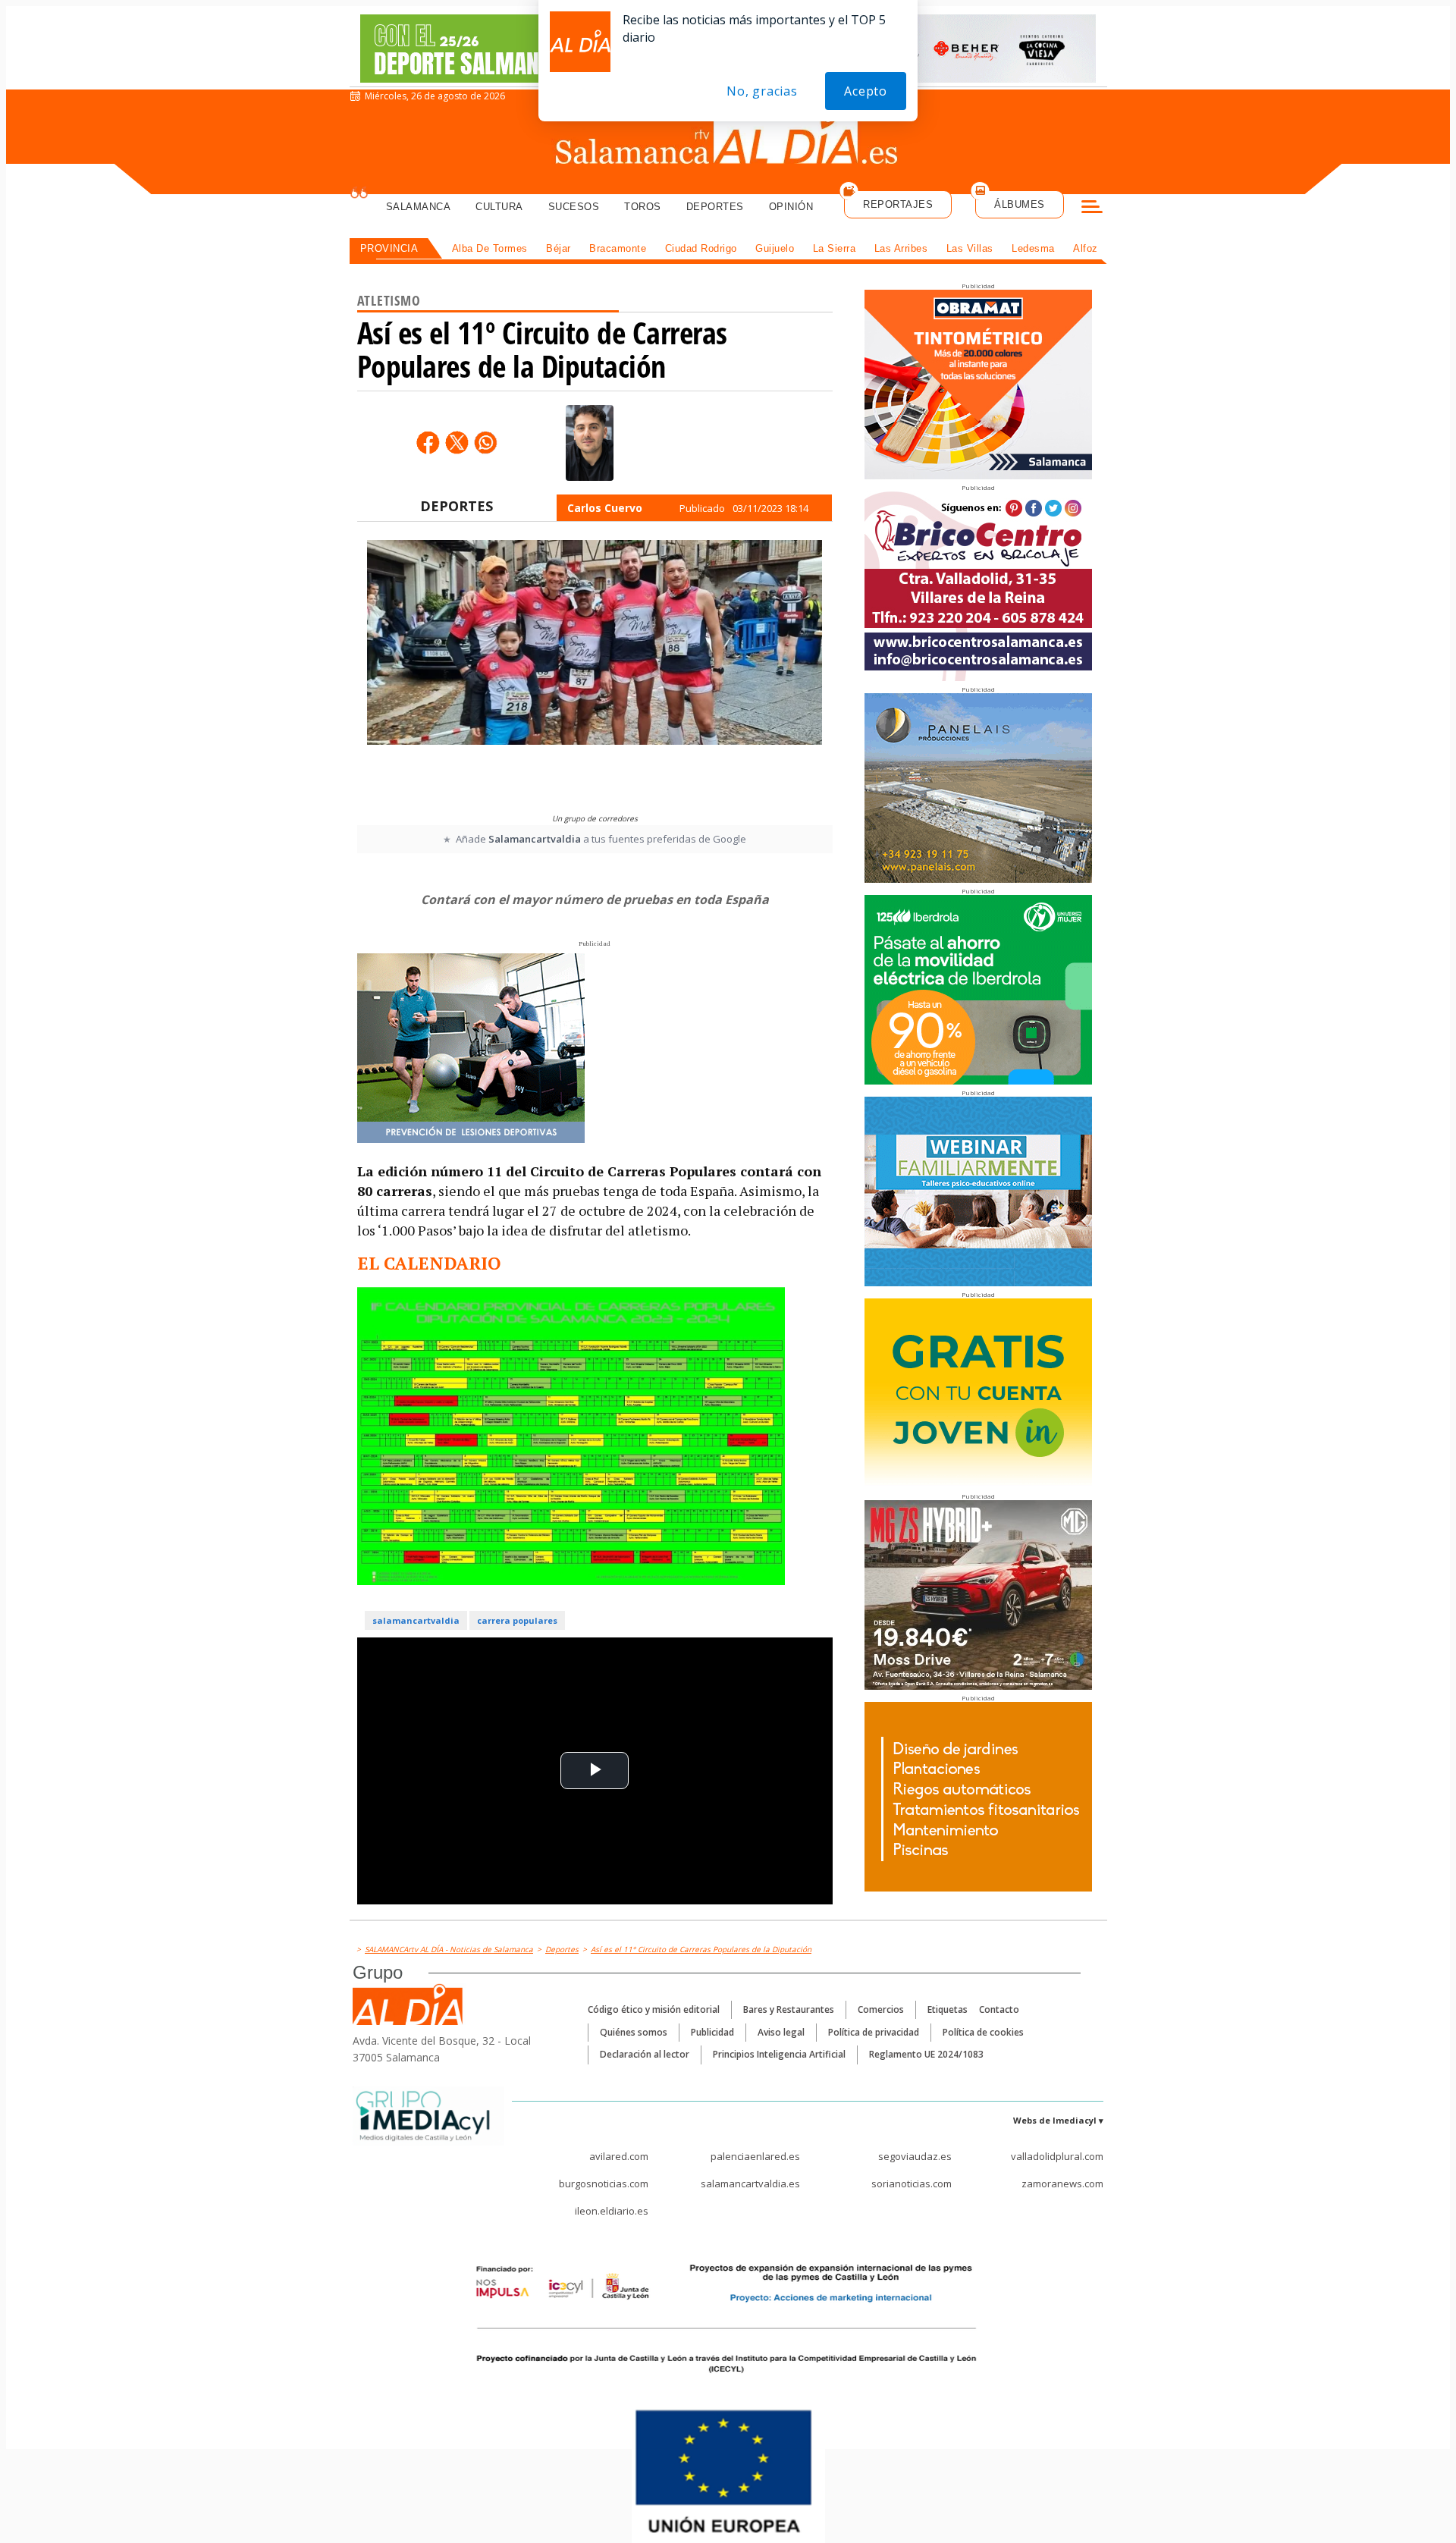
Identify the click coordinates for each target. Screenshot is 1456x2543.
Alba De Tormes (490, 248)
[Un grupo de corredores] (595, 673)
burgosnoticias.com (604, 2184)
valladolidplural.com (1057, 2156)
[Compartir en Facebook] (428, 442)
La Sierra (835, 248)
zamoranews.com (1062, 2184)
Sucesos (574, 207)
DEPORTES (457, 506)
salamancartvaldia (416, 1620)
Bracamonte (618, 248)
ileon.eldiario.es (612, 2211)
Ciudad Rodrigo (701, 248)
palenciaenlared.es (755, 2156)
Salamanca (419, 207)
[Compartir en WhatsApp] (485, 442)
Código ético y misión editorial (654, 2009)
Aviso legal (781, 2032)
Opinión (791, 207)
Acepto (866, 91)
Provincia (389, 248)
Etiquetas (948, 2009)
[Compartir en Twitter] (457, 442)
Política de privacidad (874, 2032)
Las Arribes (901, 248)
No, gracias (762, 91)
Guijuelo (775, 248)
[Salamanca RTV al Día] (728, 140)
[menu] (1092, 209)
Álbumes (1020, 204)
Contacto (999, 2009)
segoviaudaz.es (915, 2156)
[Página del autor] (590, 443)
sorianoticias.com (912, 2184)
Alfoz (1086, 248)
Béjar (559, 248)
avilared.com (619, 2156)
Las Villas (970, 248)
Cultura (499, 207)
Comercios (881, 2009)
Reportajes (898, 204)
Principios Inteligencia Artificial (779, 2054)
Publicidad (712, 2032)
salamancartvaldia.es (750, 2184)
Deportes (715, 207)
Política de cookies (983, 2032)
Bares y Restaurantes (789, 2009)
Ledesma (1033, 248)
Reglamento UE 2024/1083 (926, 2054)
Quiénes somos (634, 2032)
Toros (643, 207)
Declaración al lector (645, 2054)
